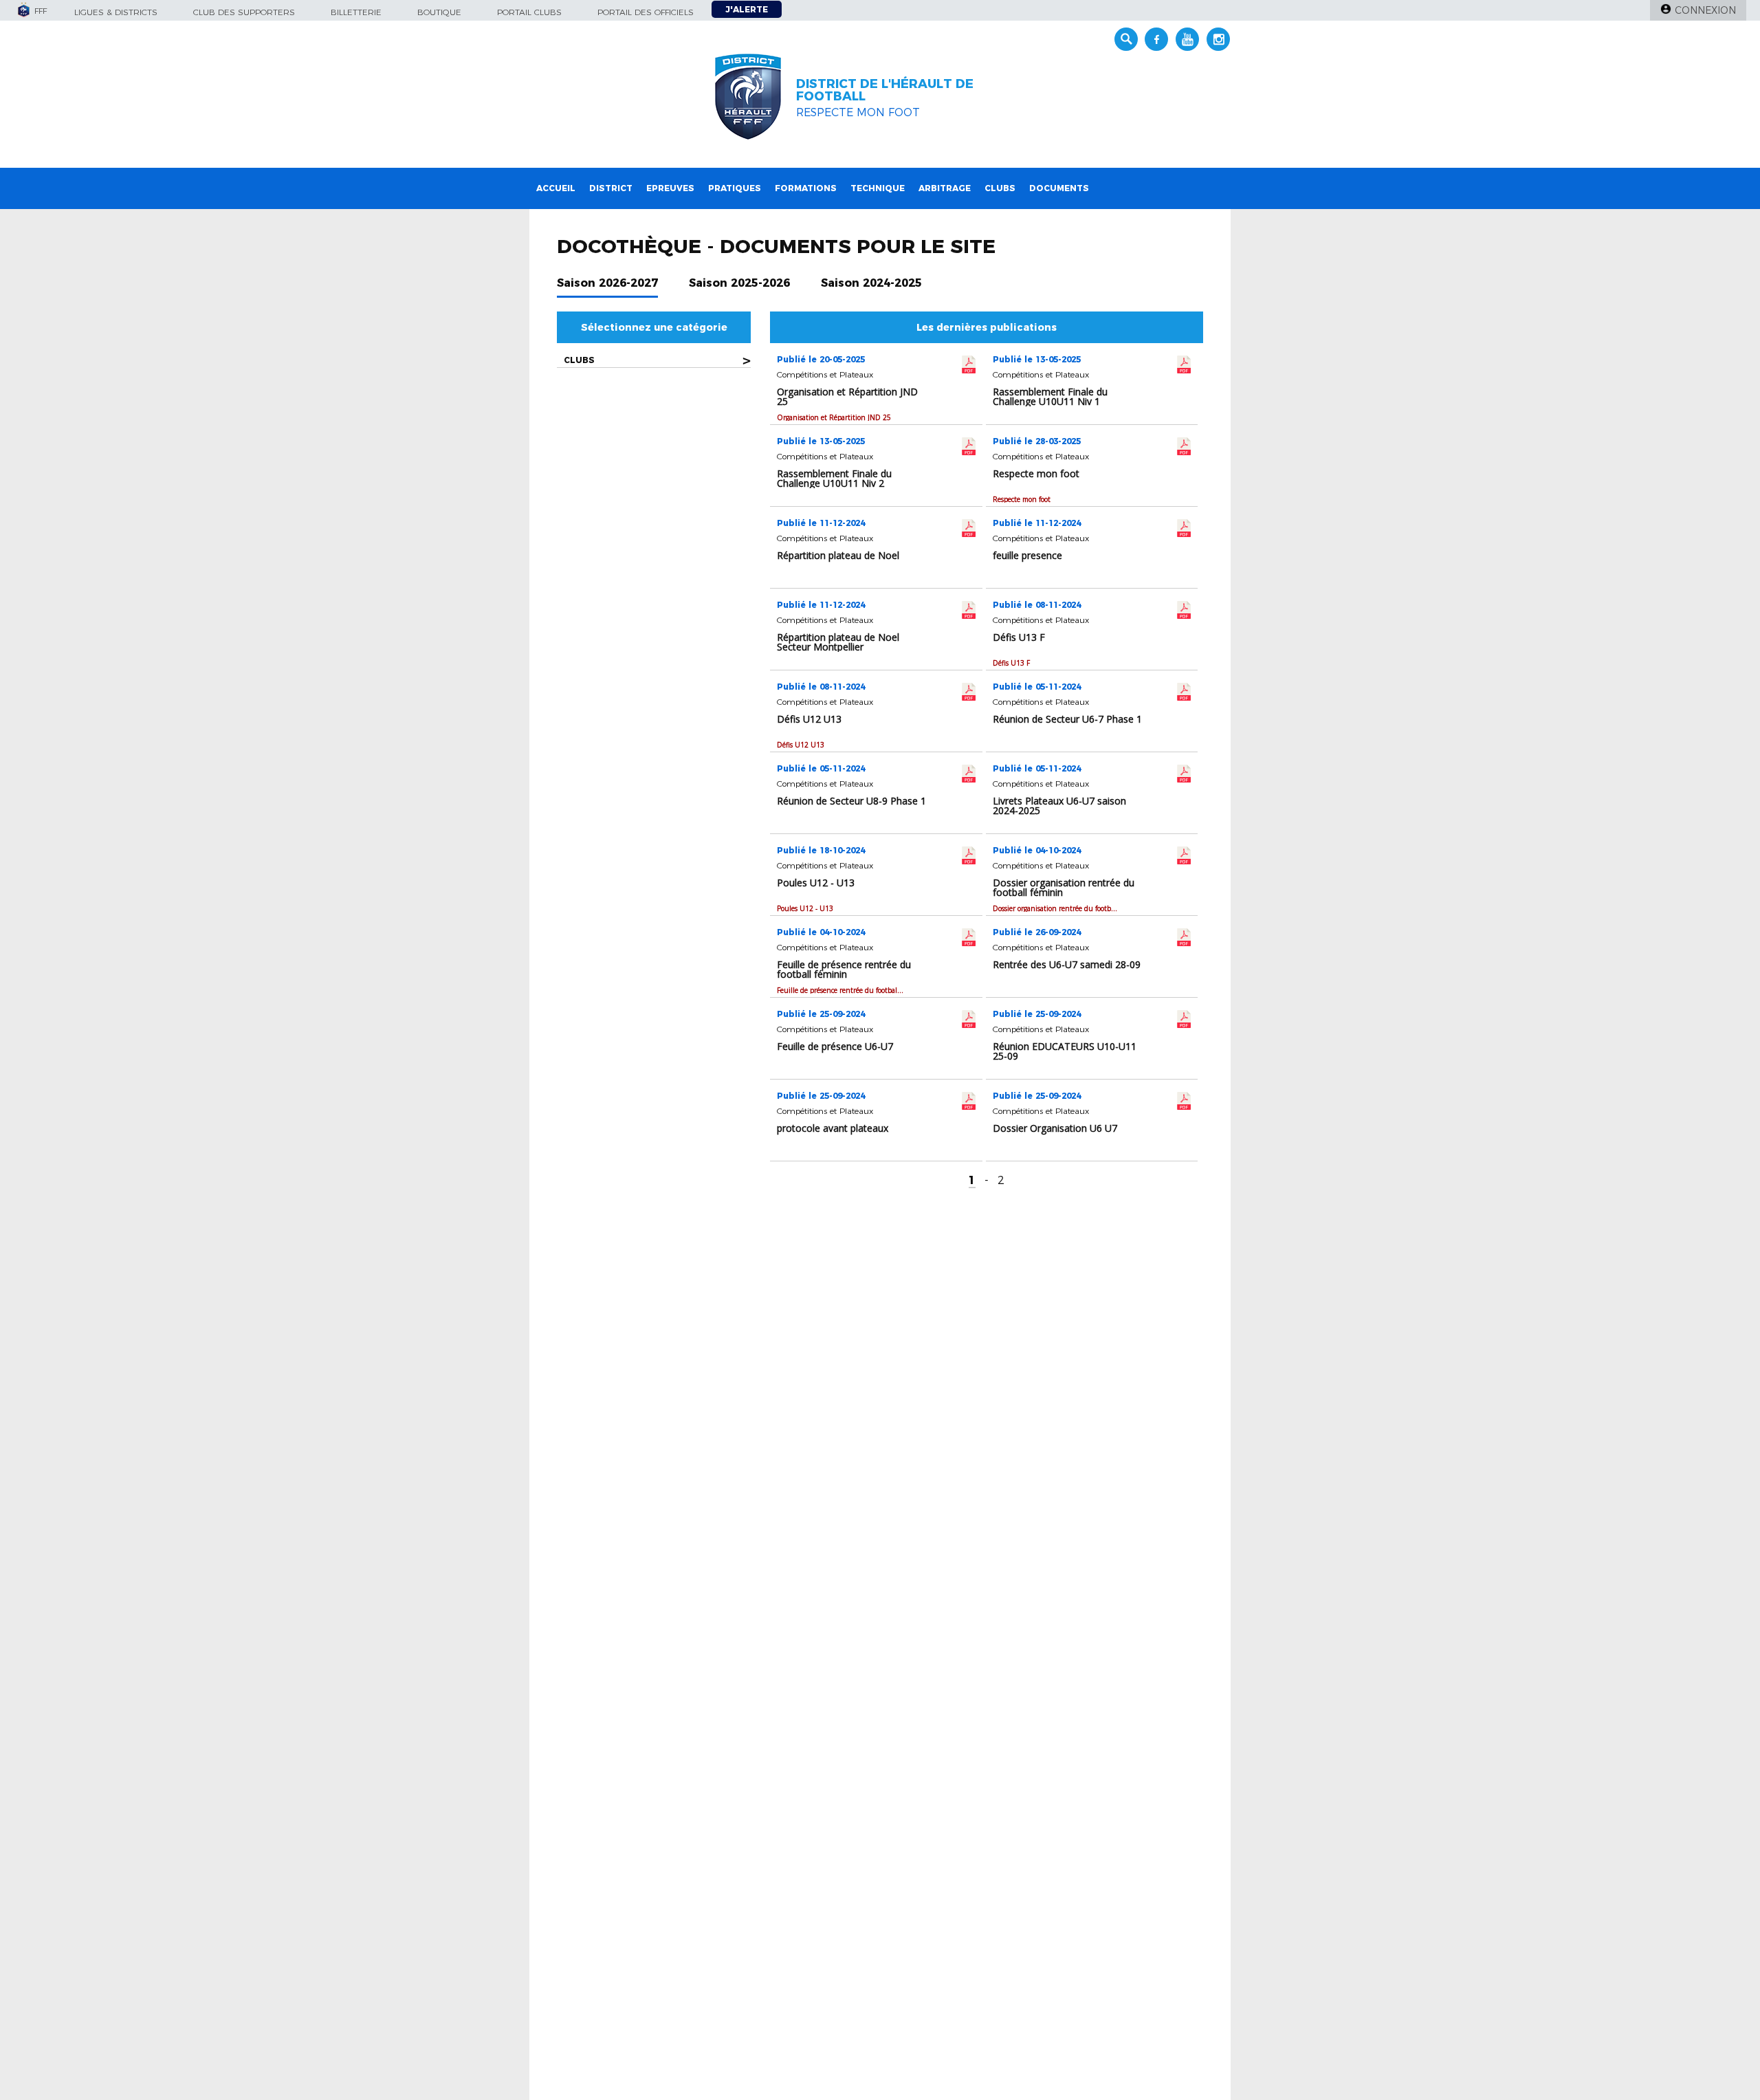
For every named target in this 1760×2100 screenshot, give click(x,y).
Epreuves (670, 188)
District (611, 188)
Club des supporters (244, 12)
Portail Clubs (529, 12)
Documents (1059, 188)
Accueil (556, 188)
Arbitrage (945, 188)
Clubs (1000, 188)
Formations (806, 188)
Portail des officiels (646, 12)
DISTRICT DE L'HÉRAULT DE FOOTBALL (885, 90)
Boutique (439, 12)
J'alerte (747, 9)
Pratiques (735, 188)
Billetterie (356, 12)
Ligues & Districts (116, 12)
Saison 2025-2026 (739, 283)
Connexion (1705, 10)
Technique (878, 188)
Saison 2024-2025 (871, 283)
